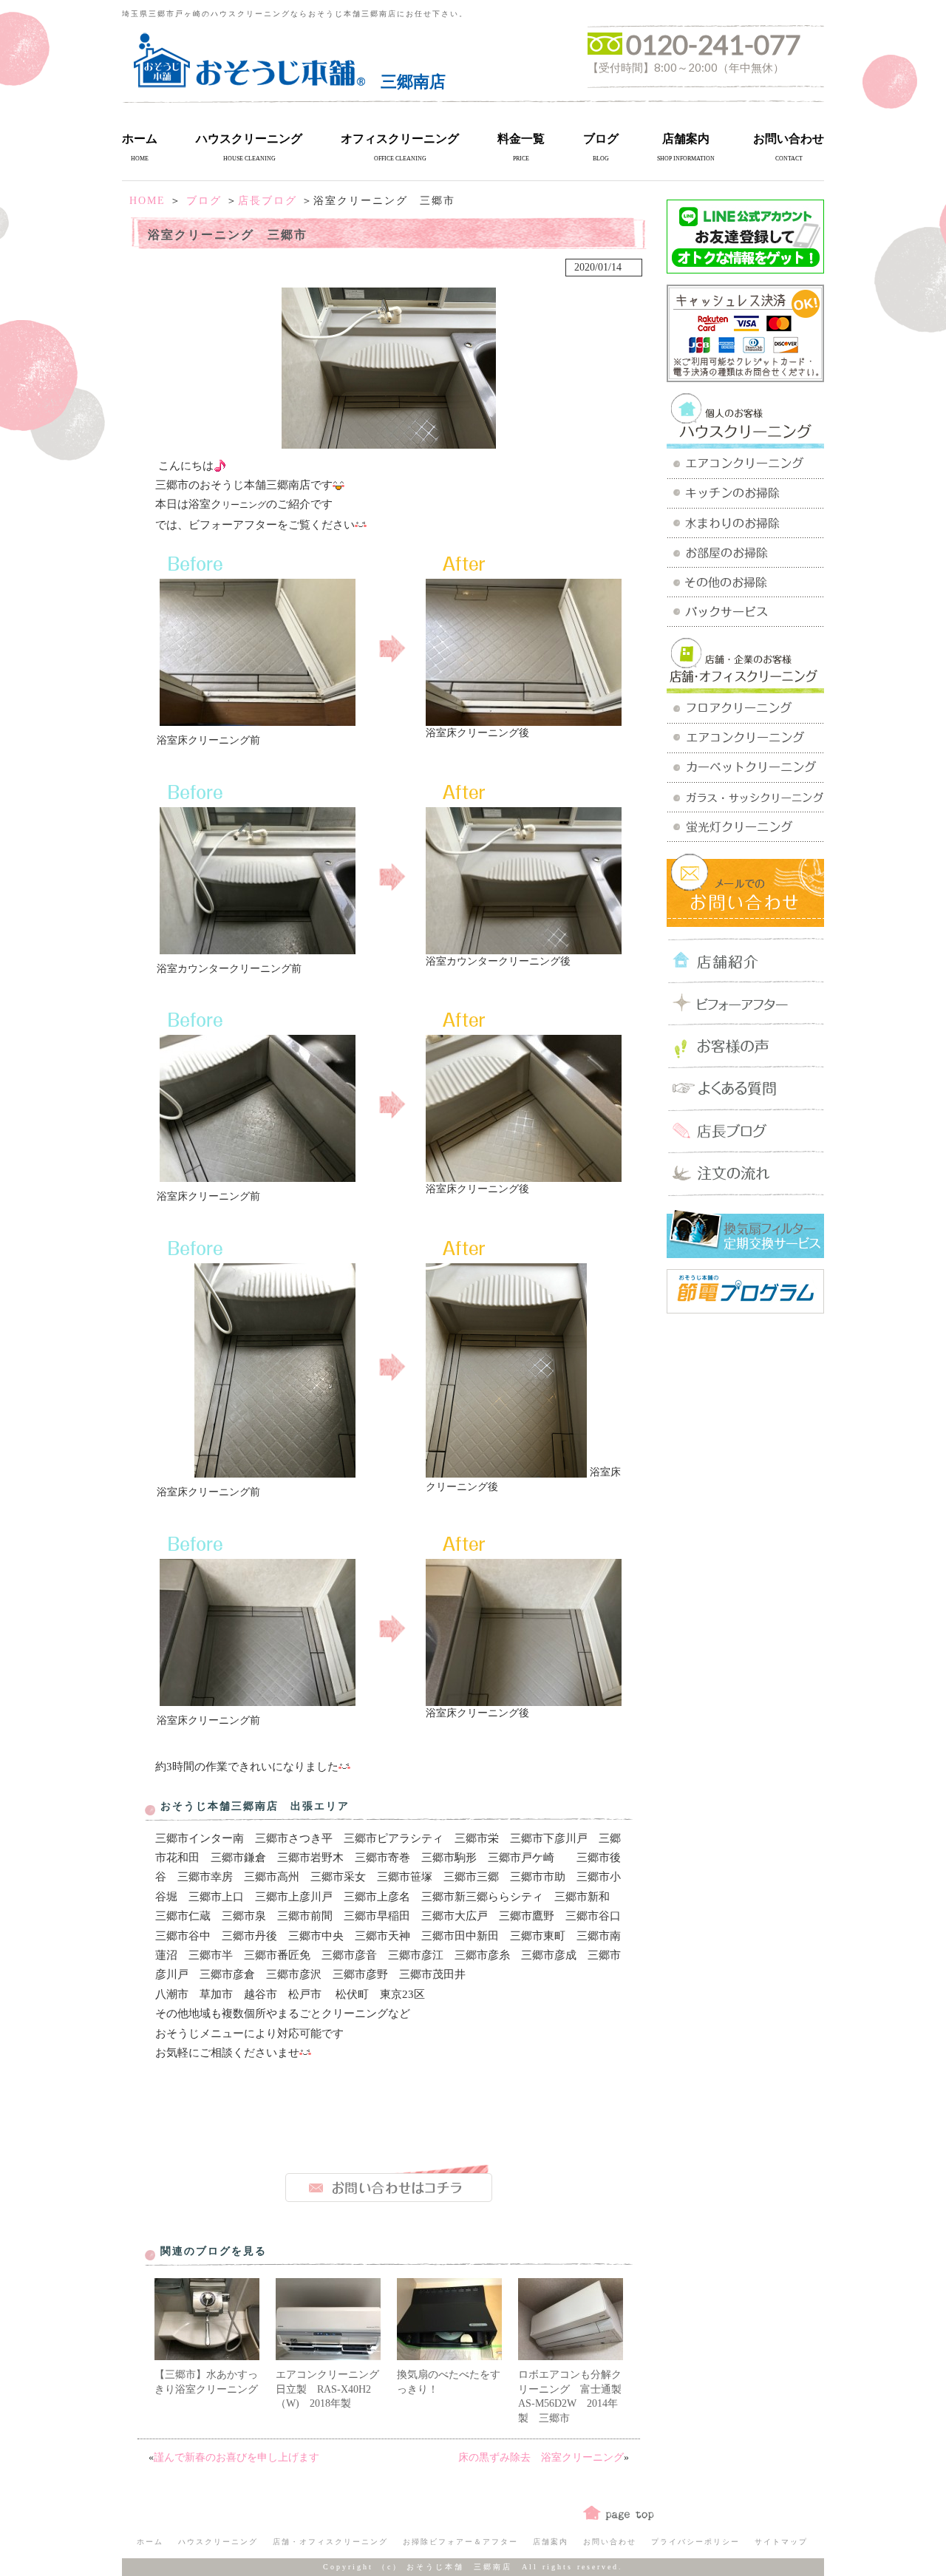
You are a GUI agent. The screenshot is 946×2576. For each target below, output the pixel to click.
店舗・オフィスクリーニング (330, 2542)
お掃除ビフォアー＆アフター (460, 2542)
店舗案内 (686, 139)
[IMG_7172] (524, 1700)
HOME (147, 201)
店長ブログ (268, 201)
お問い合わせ (789, 139)
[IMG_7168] (524, 720)
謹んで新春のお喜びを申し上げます (236, 2457)
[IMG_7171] (524, 1176)
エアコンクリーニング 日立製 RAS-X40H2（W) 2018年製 (333, 2389)
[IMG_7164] (275, 1472)
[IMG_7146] (258, 720)
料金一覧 (521, 139)
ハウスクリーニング (249, 139)
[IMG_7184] (506, 1472)
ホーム (140, 139)
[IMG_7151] (258, 1700)
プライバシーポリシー (695, 2542)
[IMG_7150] (258, 1176)
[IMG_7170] (524, 949)
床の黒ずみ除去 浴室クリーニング (541, 2457)
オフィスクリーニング (400, 139)
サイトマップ (781, 2542)
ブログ (601, 139)
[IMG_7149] (258, 949)
